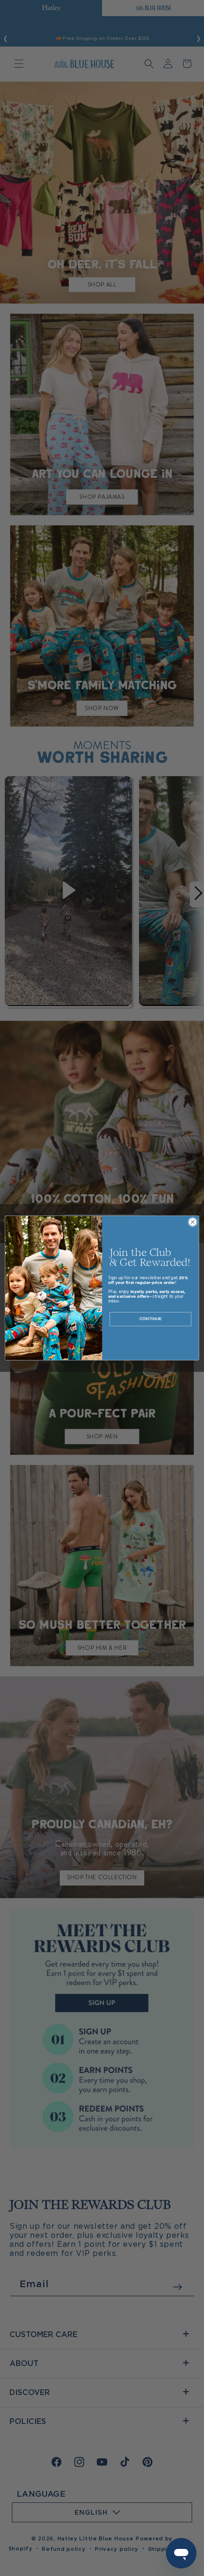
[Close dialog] (193, 1222)
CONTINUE (151, 1319)
